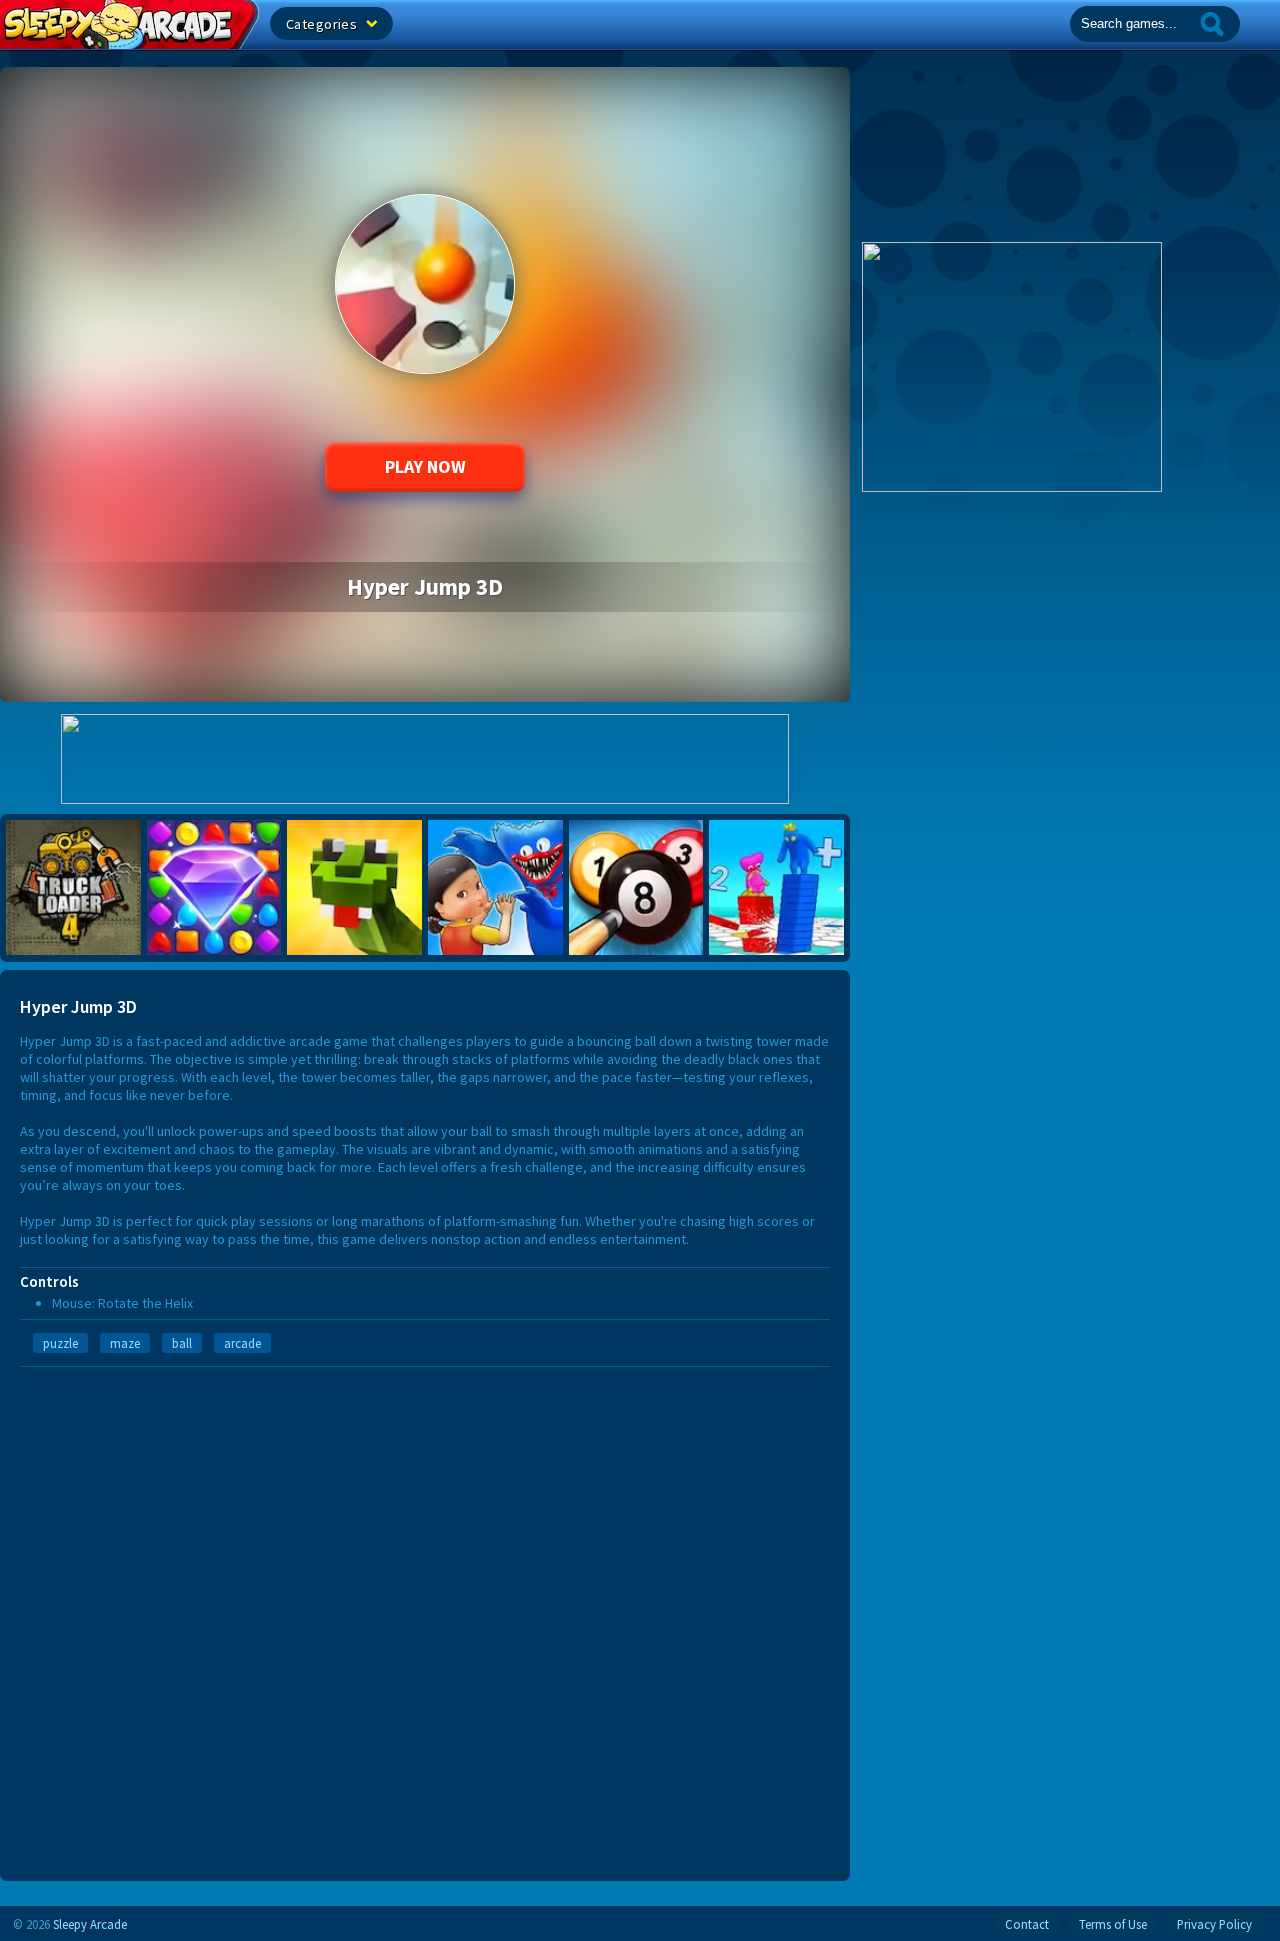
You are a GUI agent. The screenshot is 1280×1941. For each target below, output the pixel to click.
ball (182, 1343)
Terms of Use (1113, 1924)
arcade (242, 1343)
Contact (1027, 1924)
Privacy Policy (1214, 1924)
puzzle (60, 1343)
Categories (323, 24)
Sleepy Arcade (90, 1924)
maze (125, 1343)
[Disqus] (425, 1617)
